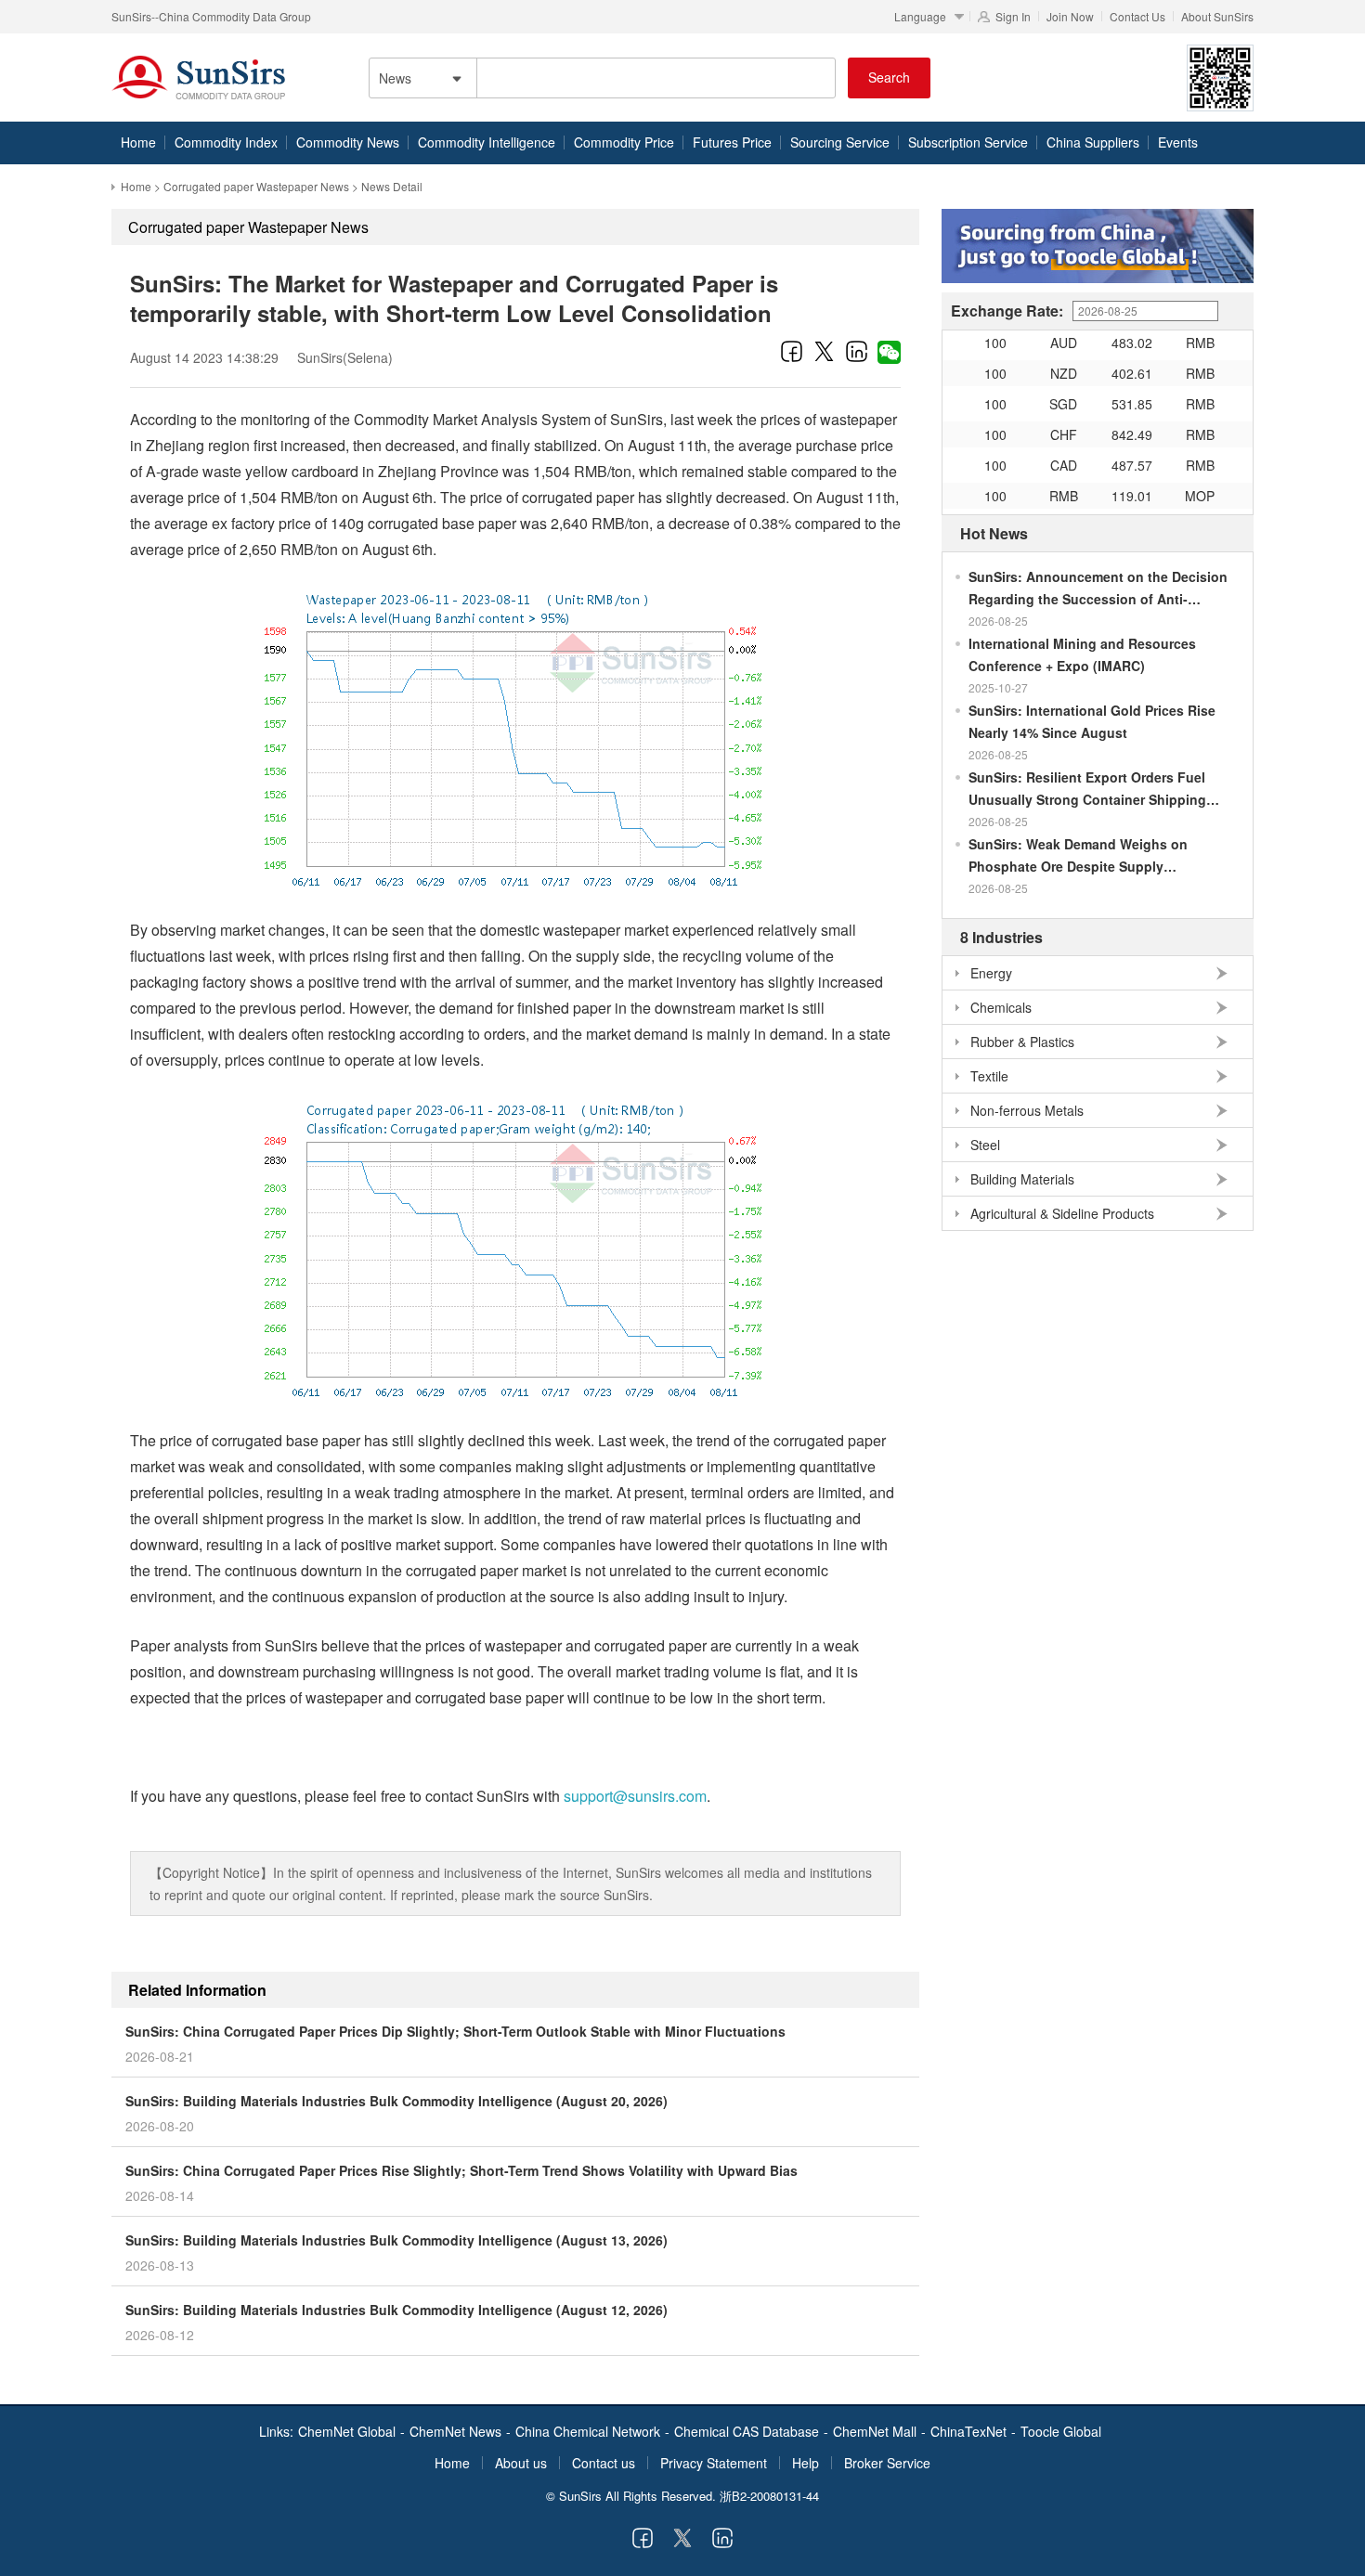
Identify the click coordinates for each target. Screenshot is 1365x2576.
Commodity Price (624, 142)
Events (1178, 142)
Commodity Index (226, 142)
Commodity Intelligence (487, 142)
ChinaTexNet (968, 2431)
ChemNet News (455, 2431)
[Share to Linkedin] (857, 351)
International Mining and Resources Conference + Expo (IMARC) (1082, 654)
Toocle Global (1061, 2431)
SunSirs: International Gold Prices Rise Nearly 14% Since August (1092, 721)
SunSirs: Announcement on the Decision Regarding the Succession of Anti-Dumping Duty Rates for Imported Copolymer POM (1098, 589)
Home (138, 142)
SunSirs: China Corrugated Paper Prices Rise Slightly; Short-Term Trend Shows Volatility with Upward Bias (461, 2170)
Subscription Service (968, 142)
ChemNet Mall (875, 2431)
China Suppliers (1093, 142)
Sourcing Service (840, 142)
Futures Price (732, 142)
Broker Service (887, 2463)
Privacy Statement (714, 2463)
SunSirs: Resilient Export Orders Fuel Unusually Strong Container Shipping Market (1087, 789)
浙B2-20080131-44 (769, 2496)
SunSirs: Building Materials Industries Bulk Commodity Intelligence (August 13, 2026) (396, 2240)
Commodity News (348, 142)
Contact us (604, 2463)
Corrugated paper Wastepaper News (256, 186)
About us (521, 2463)
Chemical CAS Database (747, 2431)
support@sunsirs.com (635, 1796)
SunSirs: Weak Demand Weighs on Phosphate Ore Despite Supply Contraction (1078, 856)
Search (889, 77)
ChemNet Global (347, 2431)
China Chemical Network (588, 2431)
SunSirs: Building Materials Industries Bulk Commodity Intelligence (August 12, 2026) (396, 2310)
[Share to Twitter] (824, 351)
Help (806, 2463)
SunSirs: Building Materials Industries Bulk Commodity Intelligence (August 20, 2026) (396, 2101)
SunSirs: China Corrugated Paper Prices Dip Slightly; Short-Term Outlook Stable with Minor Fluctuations (455, 2031)
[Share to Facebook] (792, 351)
